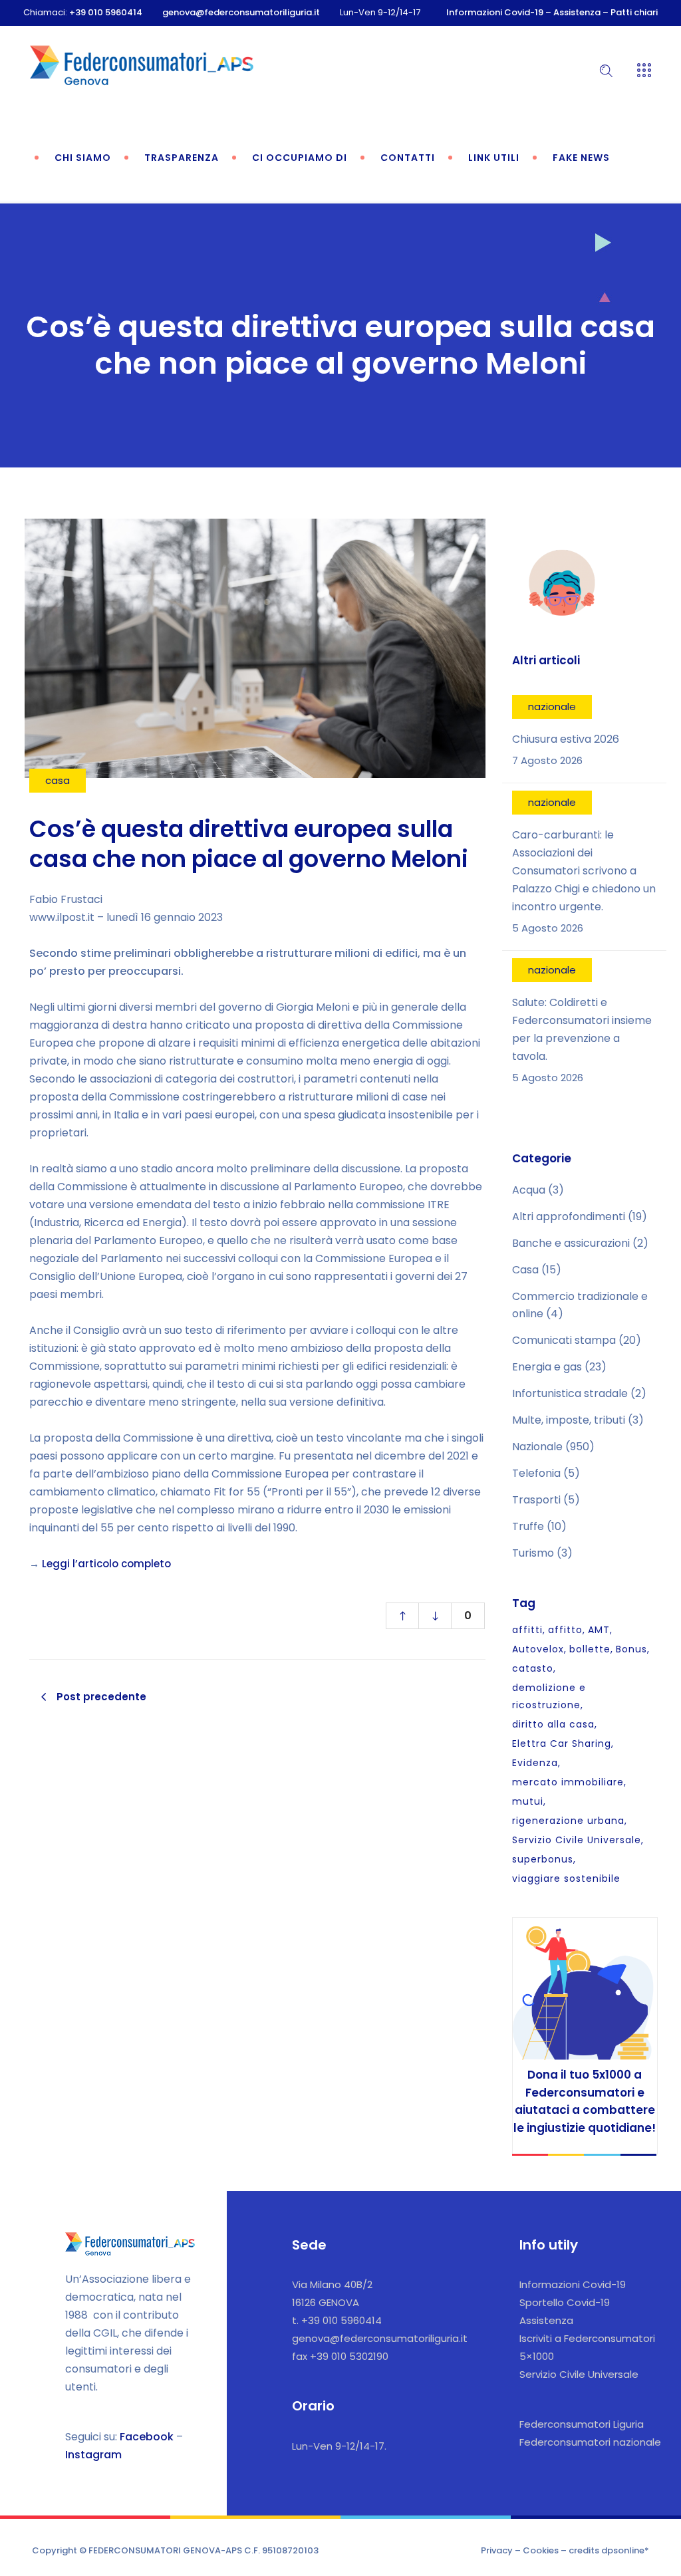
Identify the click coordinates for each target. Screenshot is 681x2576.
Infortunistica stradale (570, 1393)
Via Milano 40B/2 (332, 2284)
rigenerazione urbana (568, 1821)
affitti (527, 1630)
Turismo (533, 1553)
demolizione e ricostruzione (549, 1696)
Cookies (541, 2550)
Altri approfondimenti (569, 1217)
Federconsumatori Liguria (582, 2424)
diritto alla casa (553, 1724)
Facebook (147, 2437)
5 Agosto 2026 (548, 928)
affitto (565, 1630)
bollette (590, 1649)
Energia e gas (547, 1367)
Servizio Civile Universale (577, 1840)
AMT (599, 1630)
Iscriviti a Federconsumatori (587, 2338)
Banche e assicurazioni (571, 1243)
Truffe (528, 1526)
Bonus (631, 1649)
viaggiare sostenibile (566, 1878)
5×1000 (537, 2356)
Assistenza (577, 12)
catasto (533, 1668)
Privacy (497, 2550)
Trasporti (536, 1500)
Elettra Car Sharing (562, 1743)
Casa (525, 1270)
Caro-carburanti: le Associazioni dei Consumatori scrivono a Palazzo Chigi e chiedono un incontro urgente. (584, 871)
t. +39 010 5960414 (337, 2320)
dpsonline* (625, 2550)
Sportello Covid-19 (565, 2302)
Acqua (529, 1190)
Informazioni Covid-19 (495, 12)
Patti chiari (634, 12)
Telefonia (536, 1473)
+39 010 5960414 (106, 12)
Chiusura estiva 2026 (566, 739)
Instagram (93, 2455)
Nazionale (537, 1447)
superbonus (543, 1859)
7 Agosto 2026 (547, 760)
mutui (528, 1801)
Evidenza (535, 1763)
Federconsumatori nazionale (590, 2442)
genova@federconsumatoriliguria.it (241, 12)
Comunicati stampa (564, 1340)
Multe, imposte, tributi (569, 1420)
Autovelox (538, 1649)
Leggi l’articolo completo (106, 1564)
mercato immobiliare (568, 1782)
